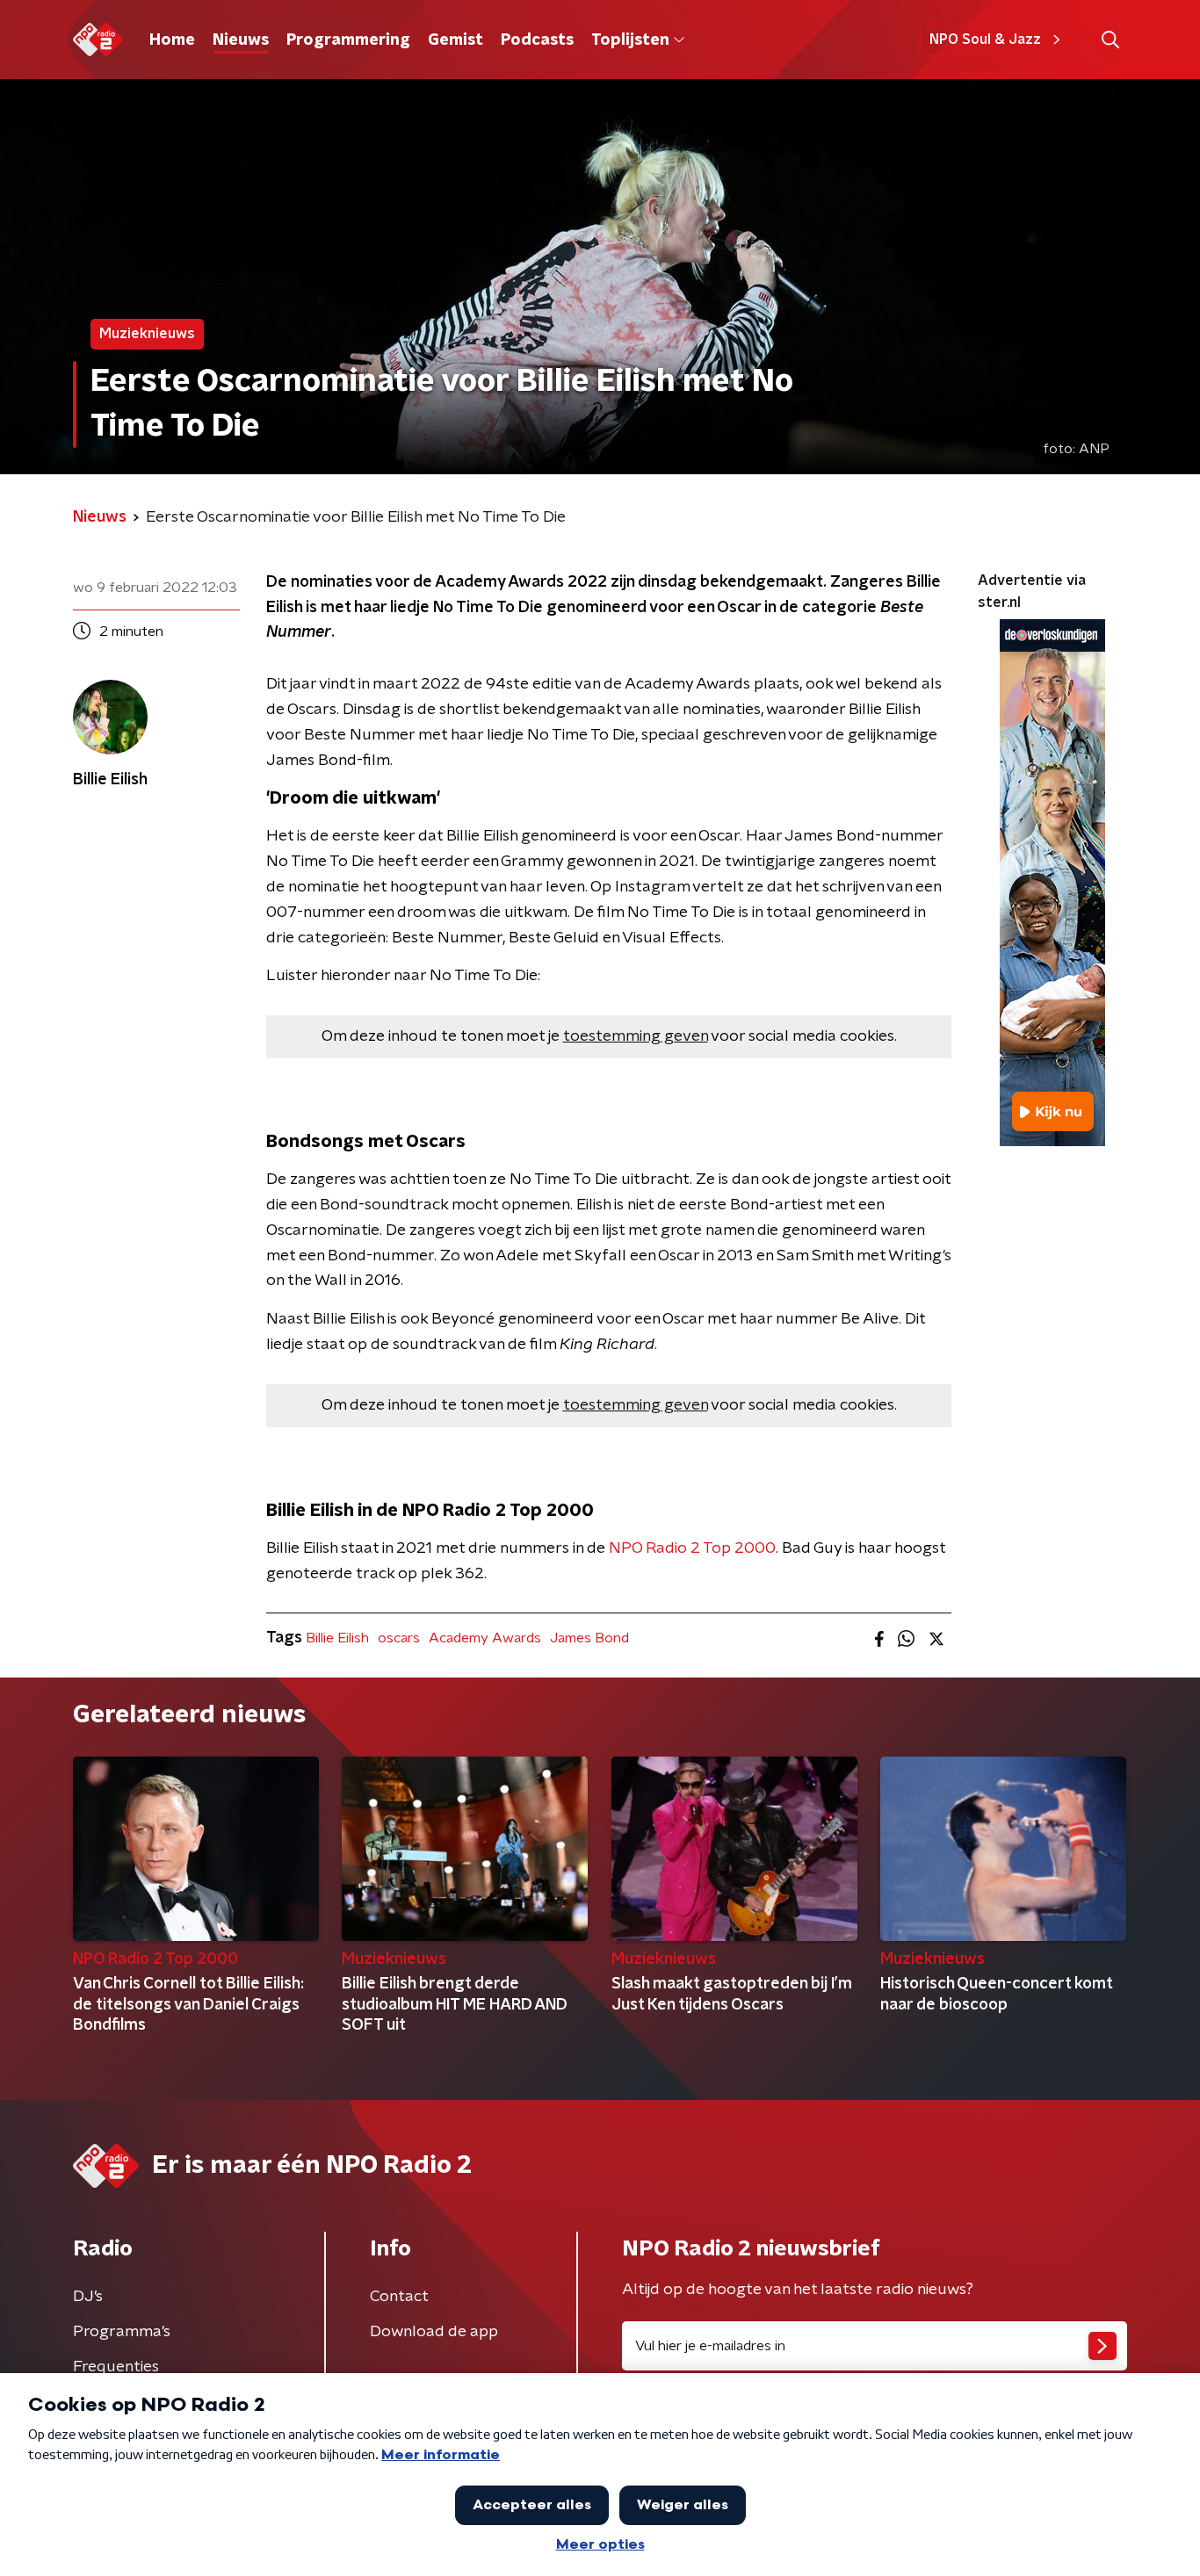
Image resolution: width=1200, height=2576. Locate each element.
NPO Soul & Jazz (985, 40)
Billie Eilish (337, 1638)
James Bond (589, 1638)
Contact (399, 2297)
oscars (399, 1638)
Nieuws (241, 40)
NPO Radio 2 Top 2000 (692, 1548)
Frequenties (116, 2367)
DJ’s (88, 2297)
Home (172, 40)
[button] (1110, 40)
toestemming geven (636, 1036)
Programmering (348, 40)
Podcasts (537, 40)
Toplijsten (630, 40)
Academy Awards (485, 1638)
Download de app (434, 2332)
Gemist (455, 40)
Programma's (122, 2332)
